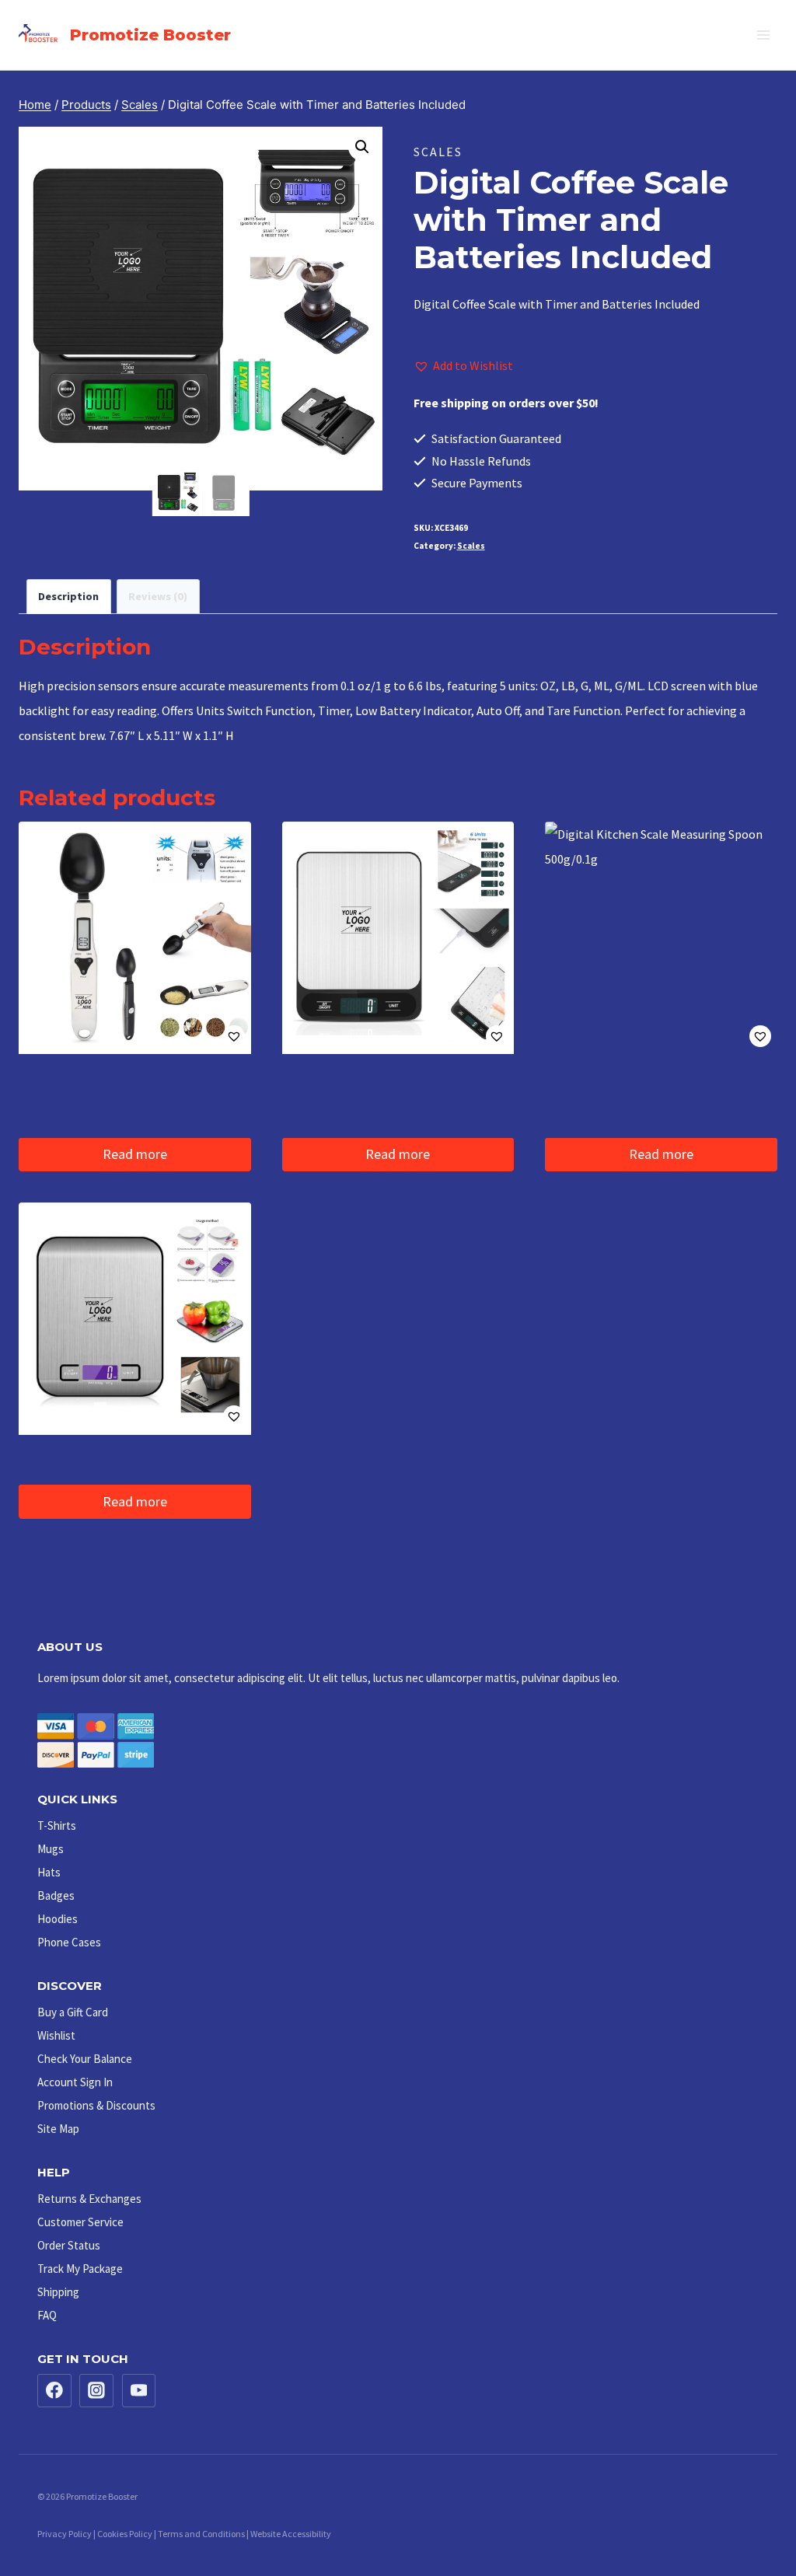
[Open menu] (763, 35)
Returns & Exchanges (89, 2199)
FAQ (47, 2315)
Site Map (58, 2129)
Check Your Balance (85, 2059)
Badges (56, 1895)
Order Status (69, 2245)
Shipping (58, 2292)
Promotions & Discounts (96, 2105)
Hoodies (58, 1919)
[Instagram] (96, 2391)
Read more (135, 1154)
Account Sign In (75, 2082)
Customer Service (80, 2222)
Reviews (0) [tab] (158, 596)
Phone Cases (69, 1942)
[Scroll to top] (750, 2516)
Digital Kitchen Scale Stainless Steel (395, 1089)
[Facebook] (54, 2391)
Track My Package (80, 2269)
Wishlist (56, 2035)
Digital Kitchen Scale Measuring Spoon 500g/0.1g (648, 1089)
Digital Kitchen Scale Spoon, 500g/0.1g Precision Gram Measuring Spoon (123, 1097)
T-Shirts (57, 1826)
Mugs (51, 1849)
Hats (49, 1872)
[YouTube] (139, 2391)
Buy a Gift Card (73, 2012)
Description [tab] (68, 596)
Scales (438, 152)
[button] (362, 147)
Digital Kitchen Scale (96, 1461)
